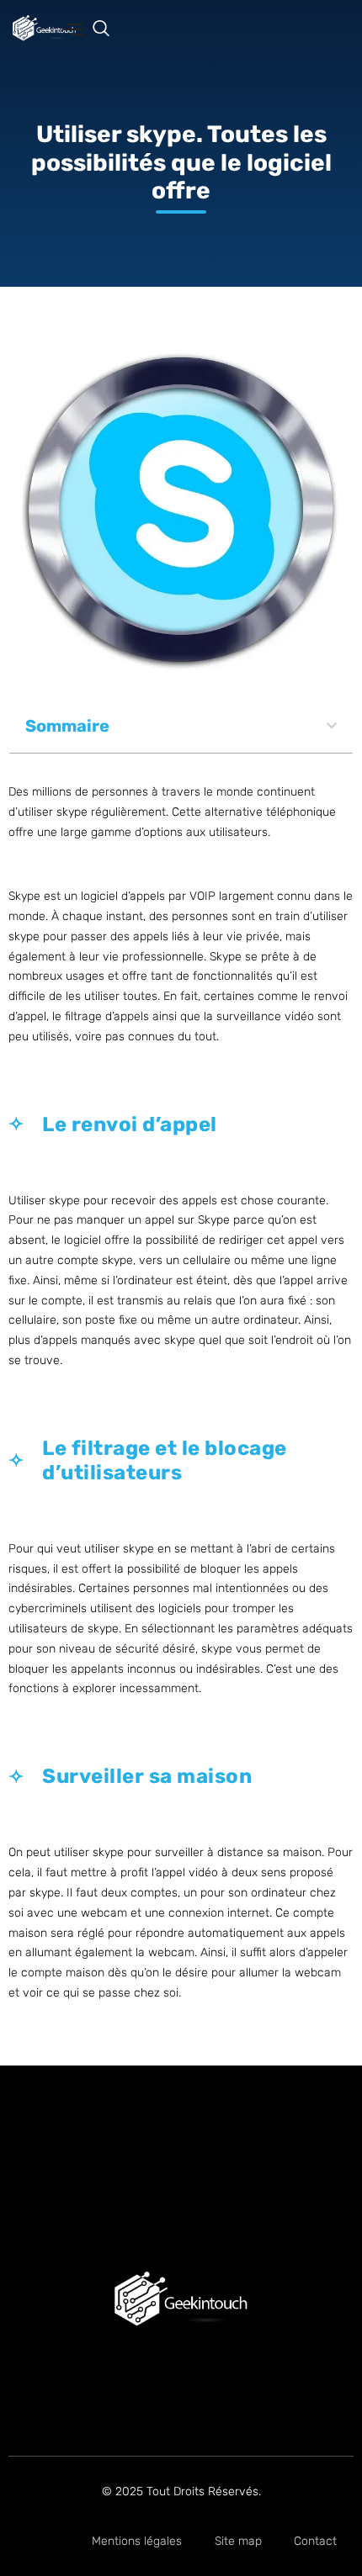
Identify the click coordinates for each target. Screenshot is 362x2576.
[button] (109, 29)
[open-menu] (73, 31)
